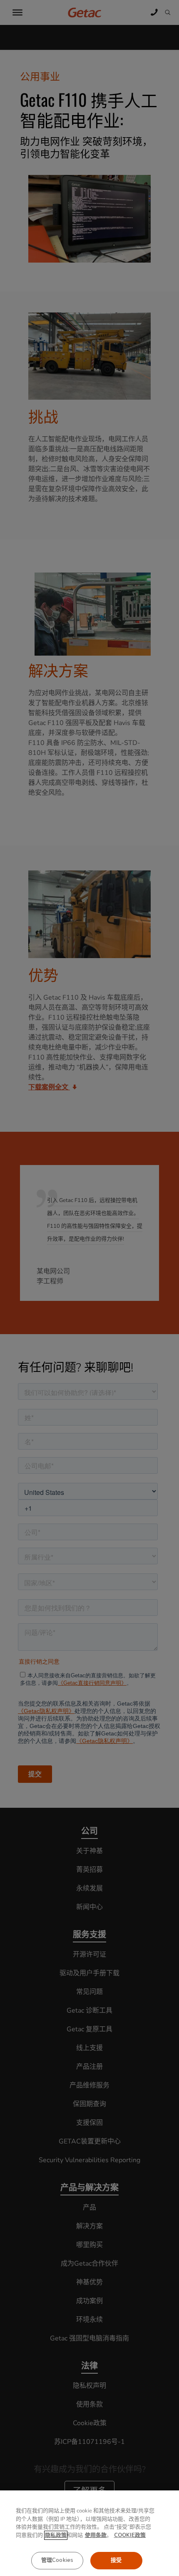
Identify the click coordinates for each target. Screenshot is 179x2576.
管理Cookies (57, 2560)
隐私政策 (56, 2535)
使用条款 (96, 2535)
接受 (116, 2560)
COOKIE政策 (130, 2535)
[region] (89, 2533)
